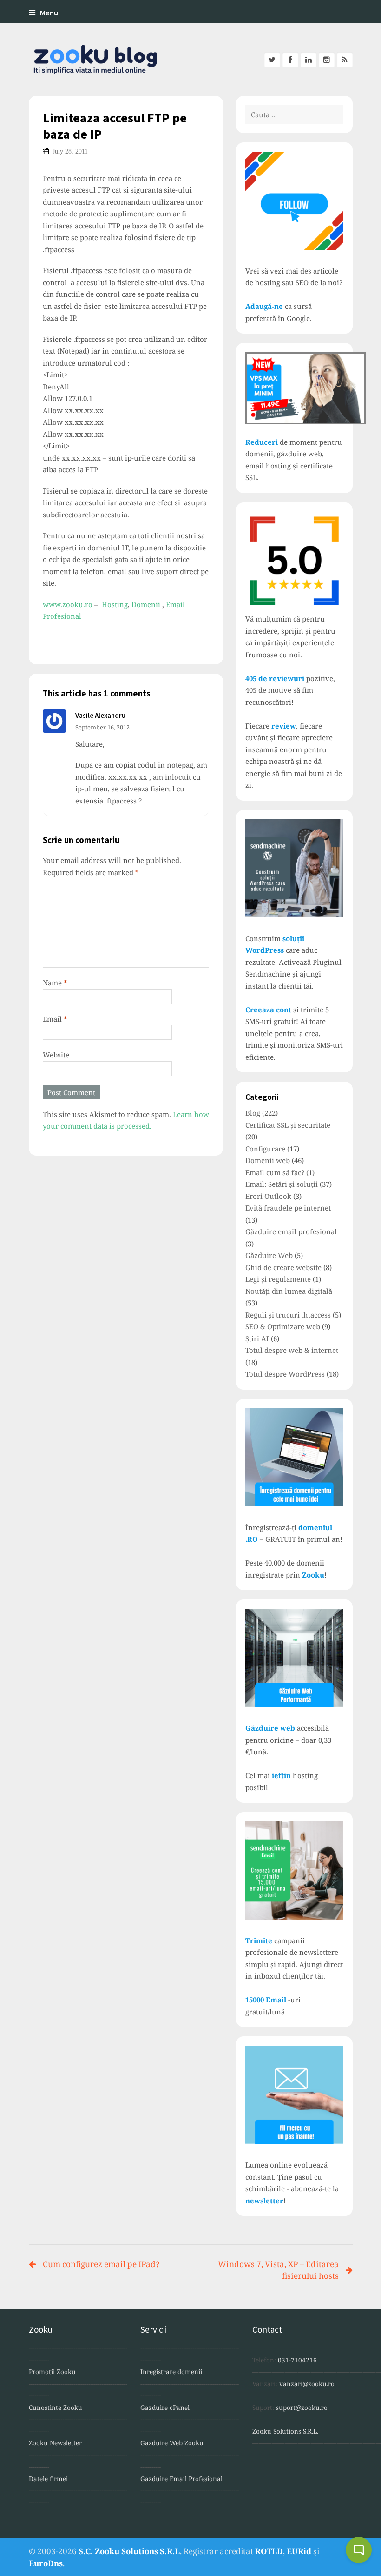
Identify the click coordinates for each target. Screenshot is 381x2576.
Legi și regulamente (278, 1279)
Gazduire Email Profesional (181, 2479)
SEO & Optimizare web (283, 1326)
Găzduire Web (269, 1255)
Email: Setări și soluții (282, 1184)
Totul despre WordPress (285, 1374)
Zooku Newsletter (55, 2443)
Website (56, 1055)
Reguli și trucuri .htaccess (288, 1315)
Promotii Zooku (52, 2372)
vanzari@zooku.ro (307, 2384)
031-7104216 (297, 2360)
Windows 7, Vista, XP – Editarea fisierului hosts (278, 2270)
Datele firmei (48, 2479)
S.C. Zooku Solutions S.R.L (129, 2551)
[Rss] (345, 60)
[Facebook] (290, 60)
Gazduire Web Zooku (172, 2443)
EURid (299, 2551)
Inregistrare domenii (171, 2372)
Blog (253, 1113)
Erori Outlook (268, 1196)
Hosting (115, 604)
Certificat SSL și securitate (288, 1125)
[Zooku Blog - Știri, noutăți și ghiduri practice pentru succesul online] (90, 60)
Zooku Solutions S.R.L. (285, 2431)
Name (55, 983)
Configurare (265, 1149)
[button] (359, 2550)
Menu (49, 13)
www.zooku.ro (68, 604)
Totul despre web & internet (292, 1350)
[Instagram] (327, 60)
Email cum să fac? (275, 1172)
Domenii (146, 604)
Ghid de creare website (283, 1267)
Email (55, 1019)
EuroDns (46, 2563)
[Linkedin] (309, 60)
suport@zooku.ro (302, 2408)
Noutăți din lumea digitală (289, 1291)
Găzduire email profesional (291, 1231)
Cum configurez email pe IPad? (101, 2264)
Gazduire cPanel (165, 2408)
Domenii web (268, 1160)
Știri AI (257, 1338)
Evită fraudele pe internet (288, 1208)
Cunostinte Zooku (56, 2408)
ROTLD (269, 2551)
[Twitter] (272, 60)
